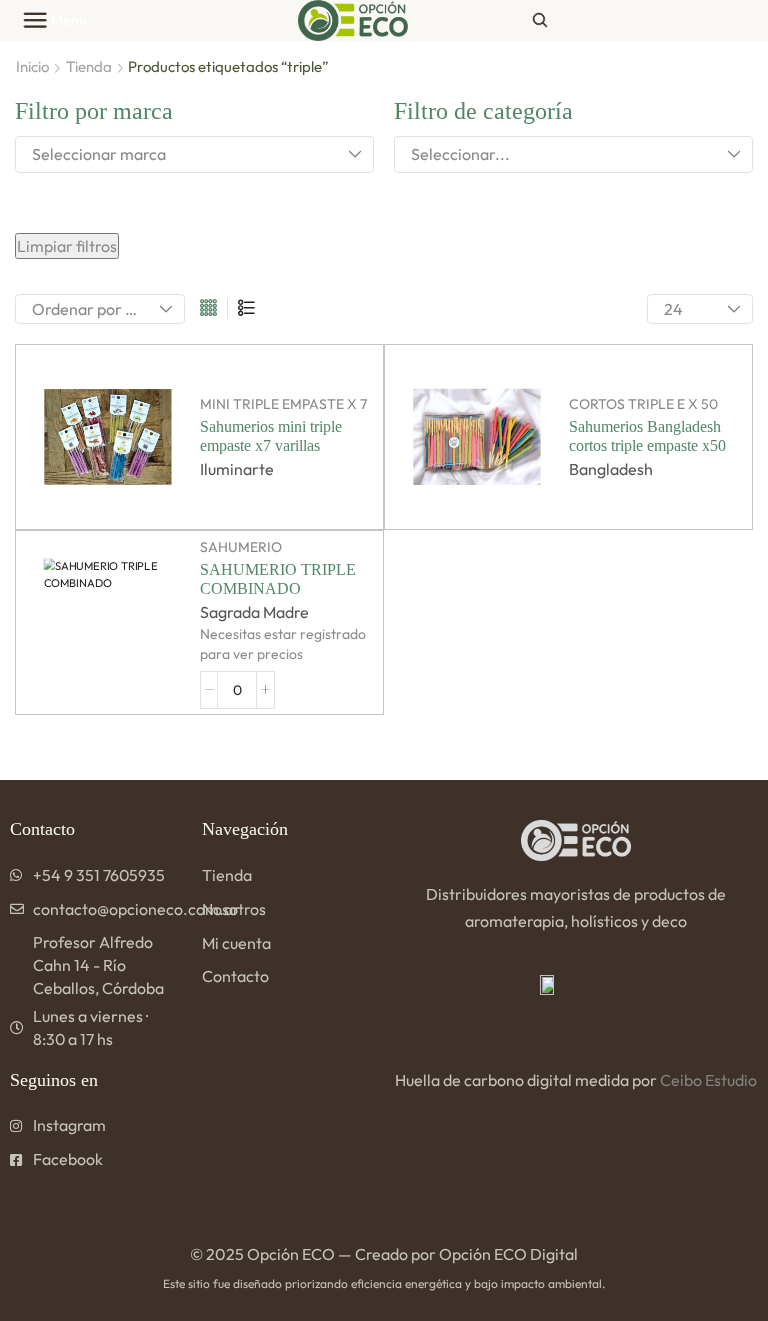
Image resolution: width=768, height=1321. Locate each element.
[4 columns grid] (208, 309)
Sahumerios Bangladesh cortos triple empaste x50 (647, 436)
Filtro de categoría (483, 111)
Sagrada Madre (254, 612)
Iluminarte (237, 469)
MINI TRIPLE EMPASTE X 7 (283, 404)
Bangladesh (611, 469)
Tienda (89, 66)
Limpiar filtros (67, 246)
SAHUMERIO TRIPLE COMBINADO (278, 579)
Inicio (32, 66)
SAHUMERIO (241, 547)
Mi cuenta (236, 943)
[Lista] (246, 309)
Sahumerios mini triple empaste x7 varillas (271, 436)
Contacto (235, 976)
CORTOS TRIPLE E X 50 (643, 404)
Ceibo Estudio (708, 1080)
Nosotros (234, 909)
